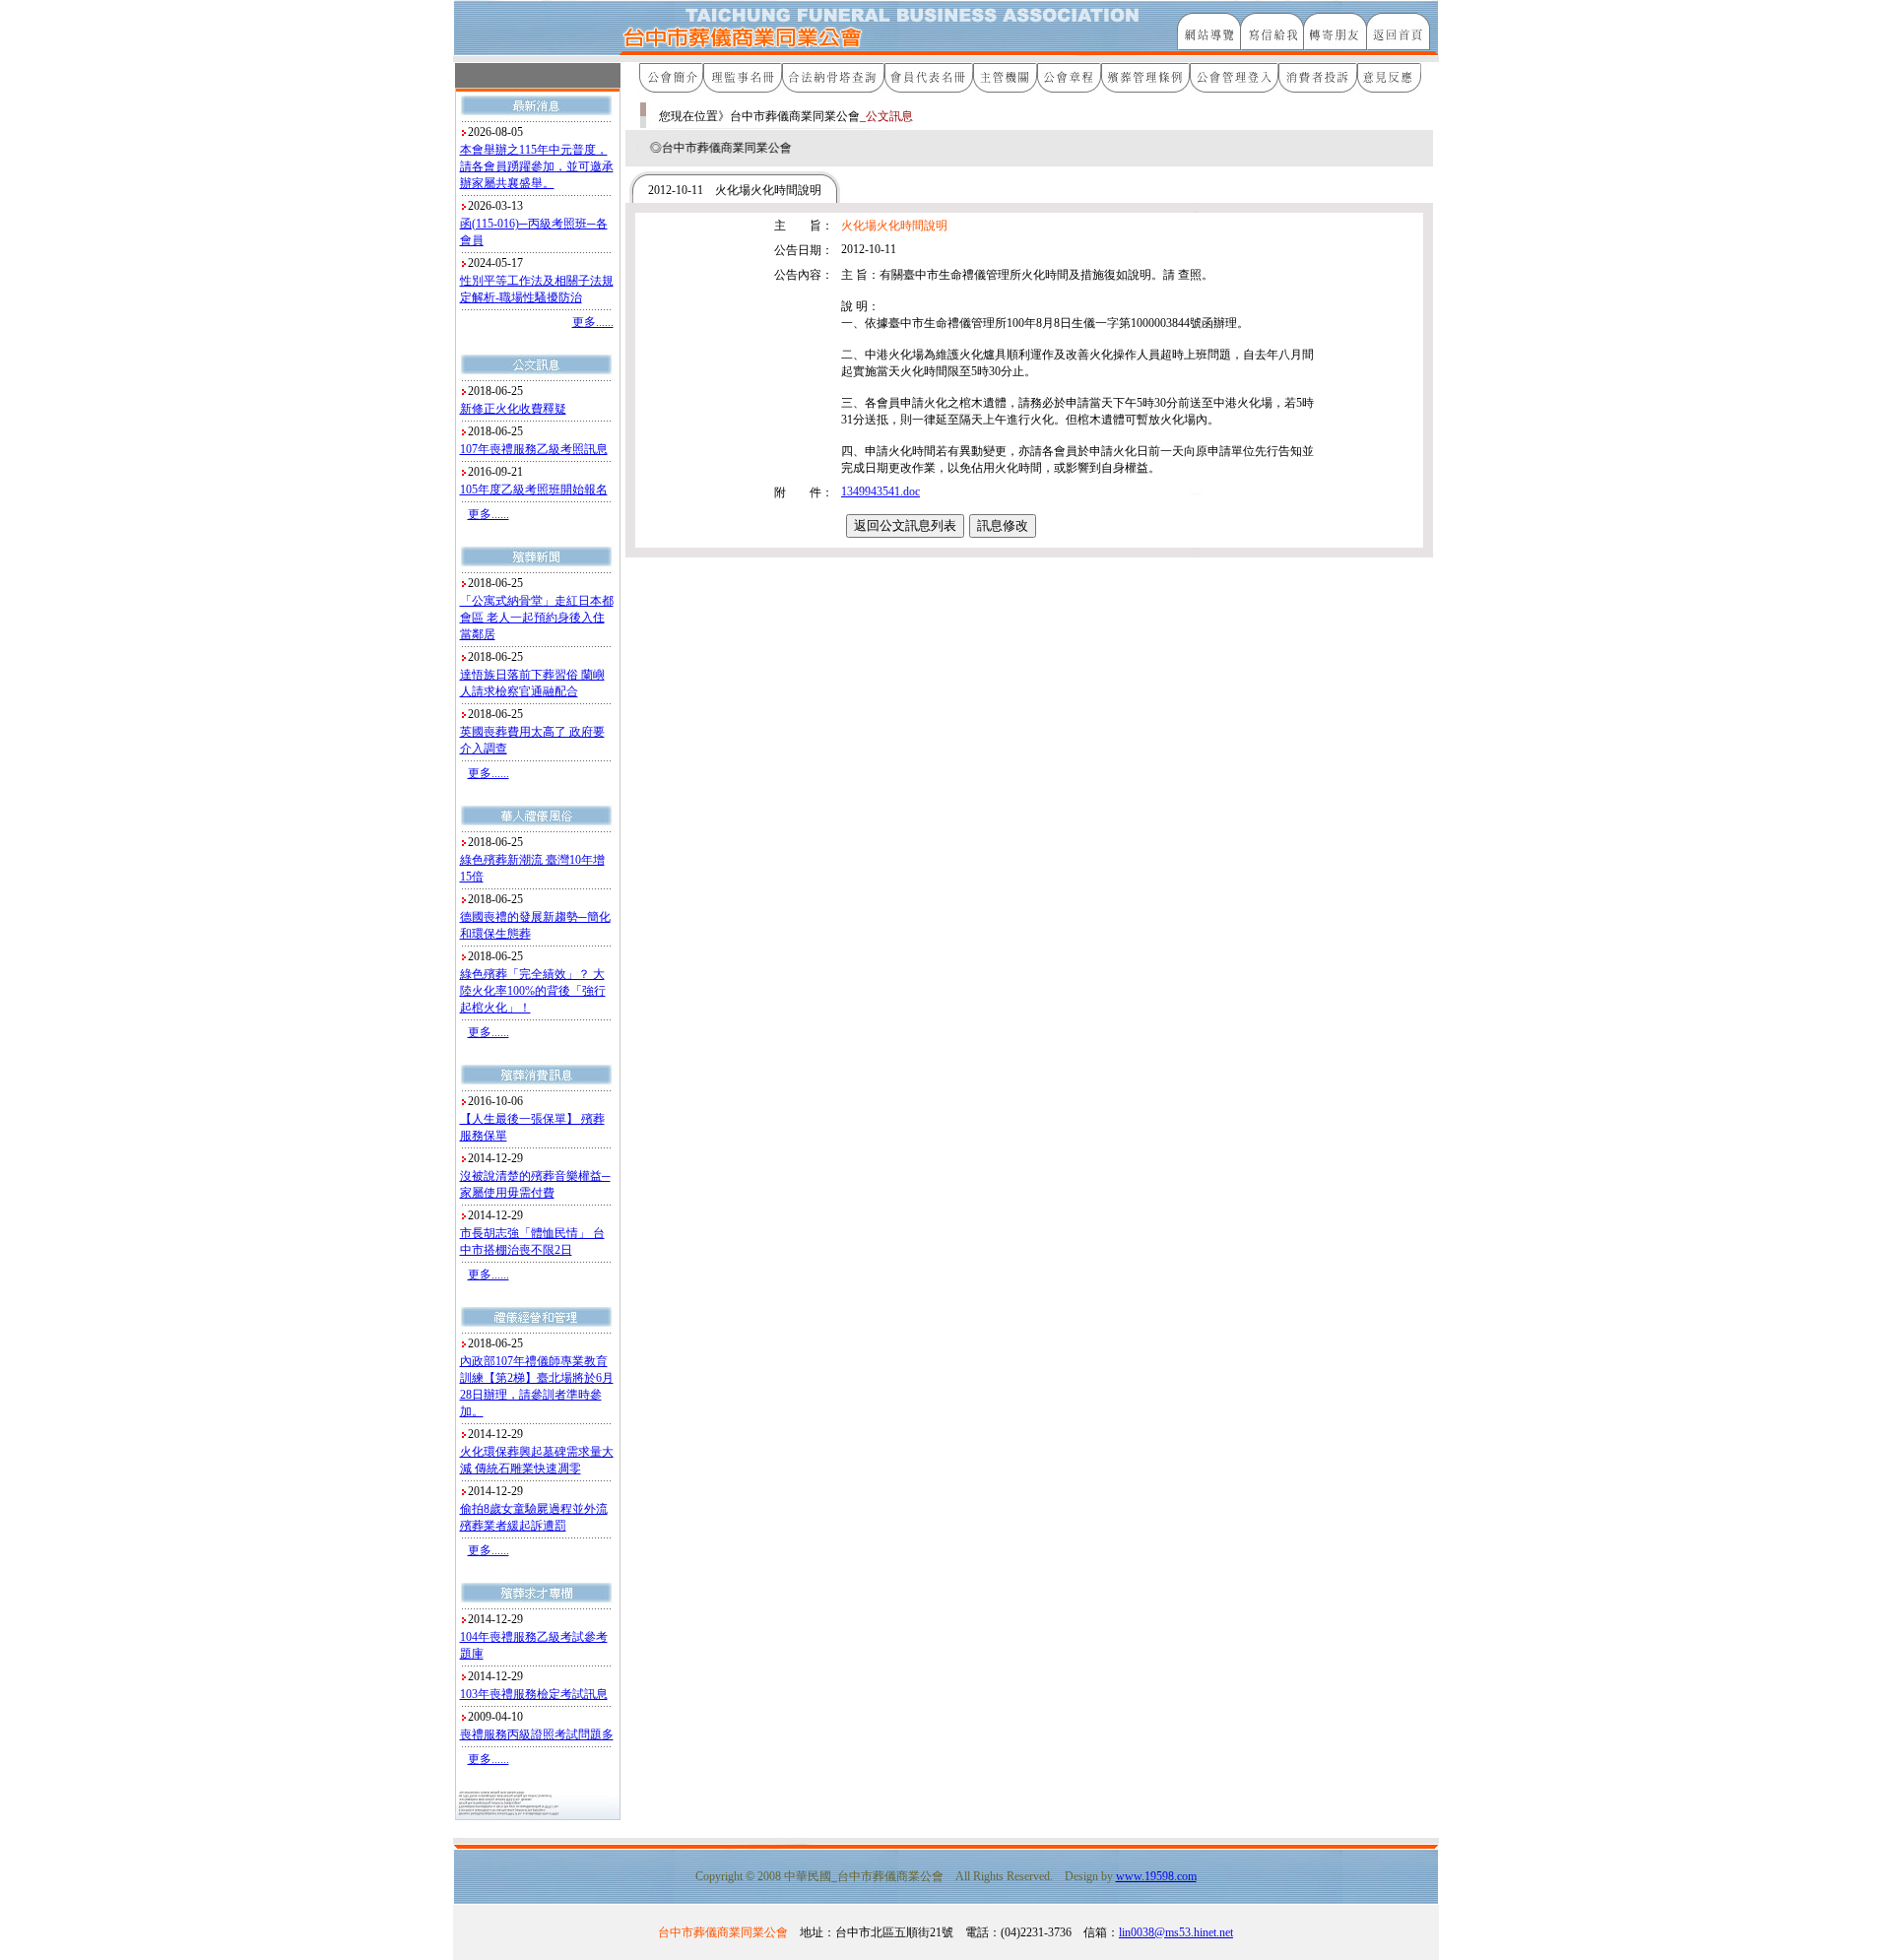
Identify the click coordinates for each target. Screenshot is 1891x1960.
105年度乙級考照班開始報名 (534, 490)
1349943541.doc (880, 491)
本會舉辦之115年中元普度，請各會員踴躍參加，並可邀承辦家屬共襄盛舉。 (537, 166)
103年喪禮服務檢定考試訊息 (534, 1694)
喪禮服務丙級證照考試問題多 (537, 1734)
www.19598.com (1156, 1876)
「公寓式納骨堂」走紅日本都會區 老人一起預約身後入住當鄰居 (537, 618)
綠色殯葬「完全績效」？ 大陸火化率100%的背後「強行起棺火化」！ (533, 991)
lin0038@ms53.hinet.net (1176, 1932)
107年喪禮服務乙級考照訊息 (534, 449)
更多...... (593, 322)
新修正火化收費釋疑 (513, 409)
